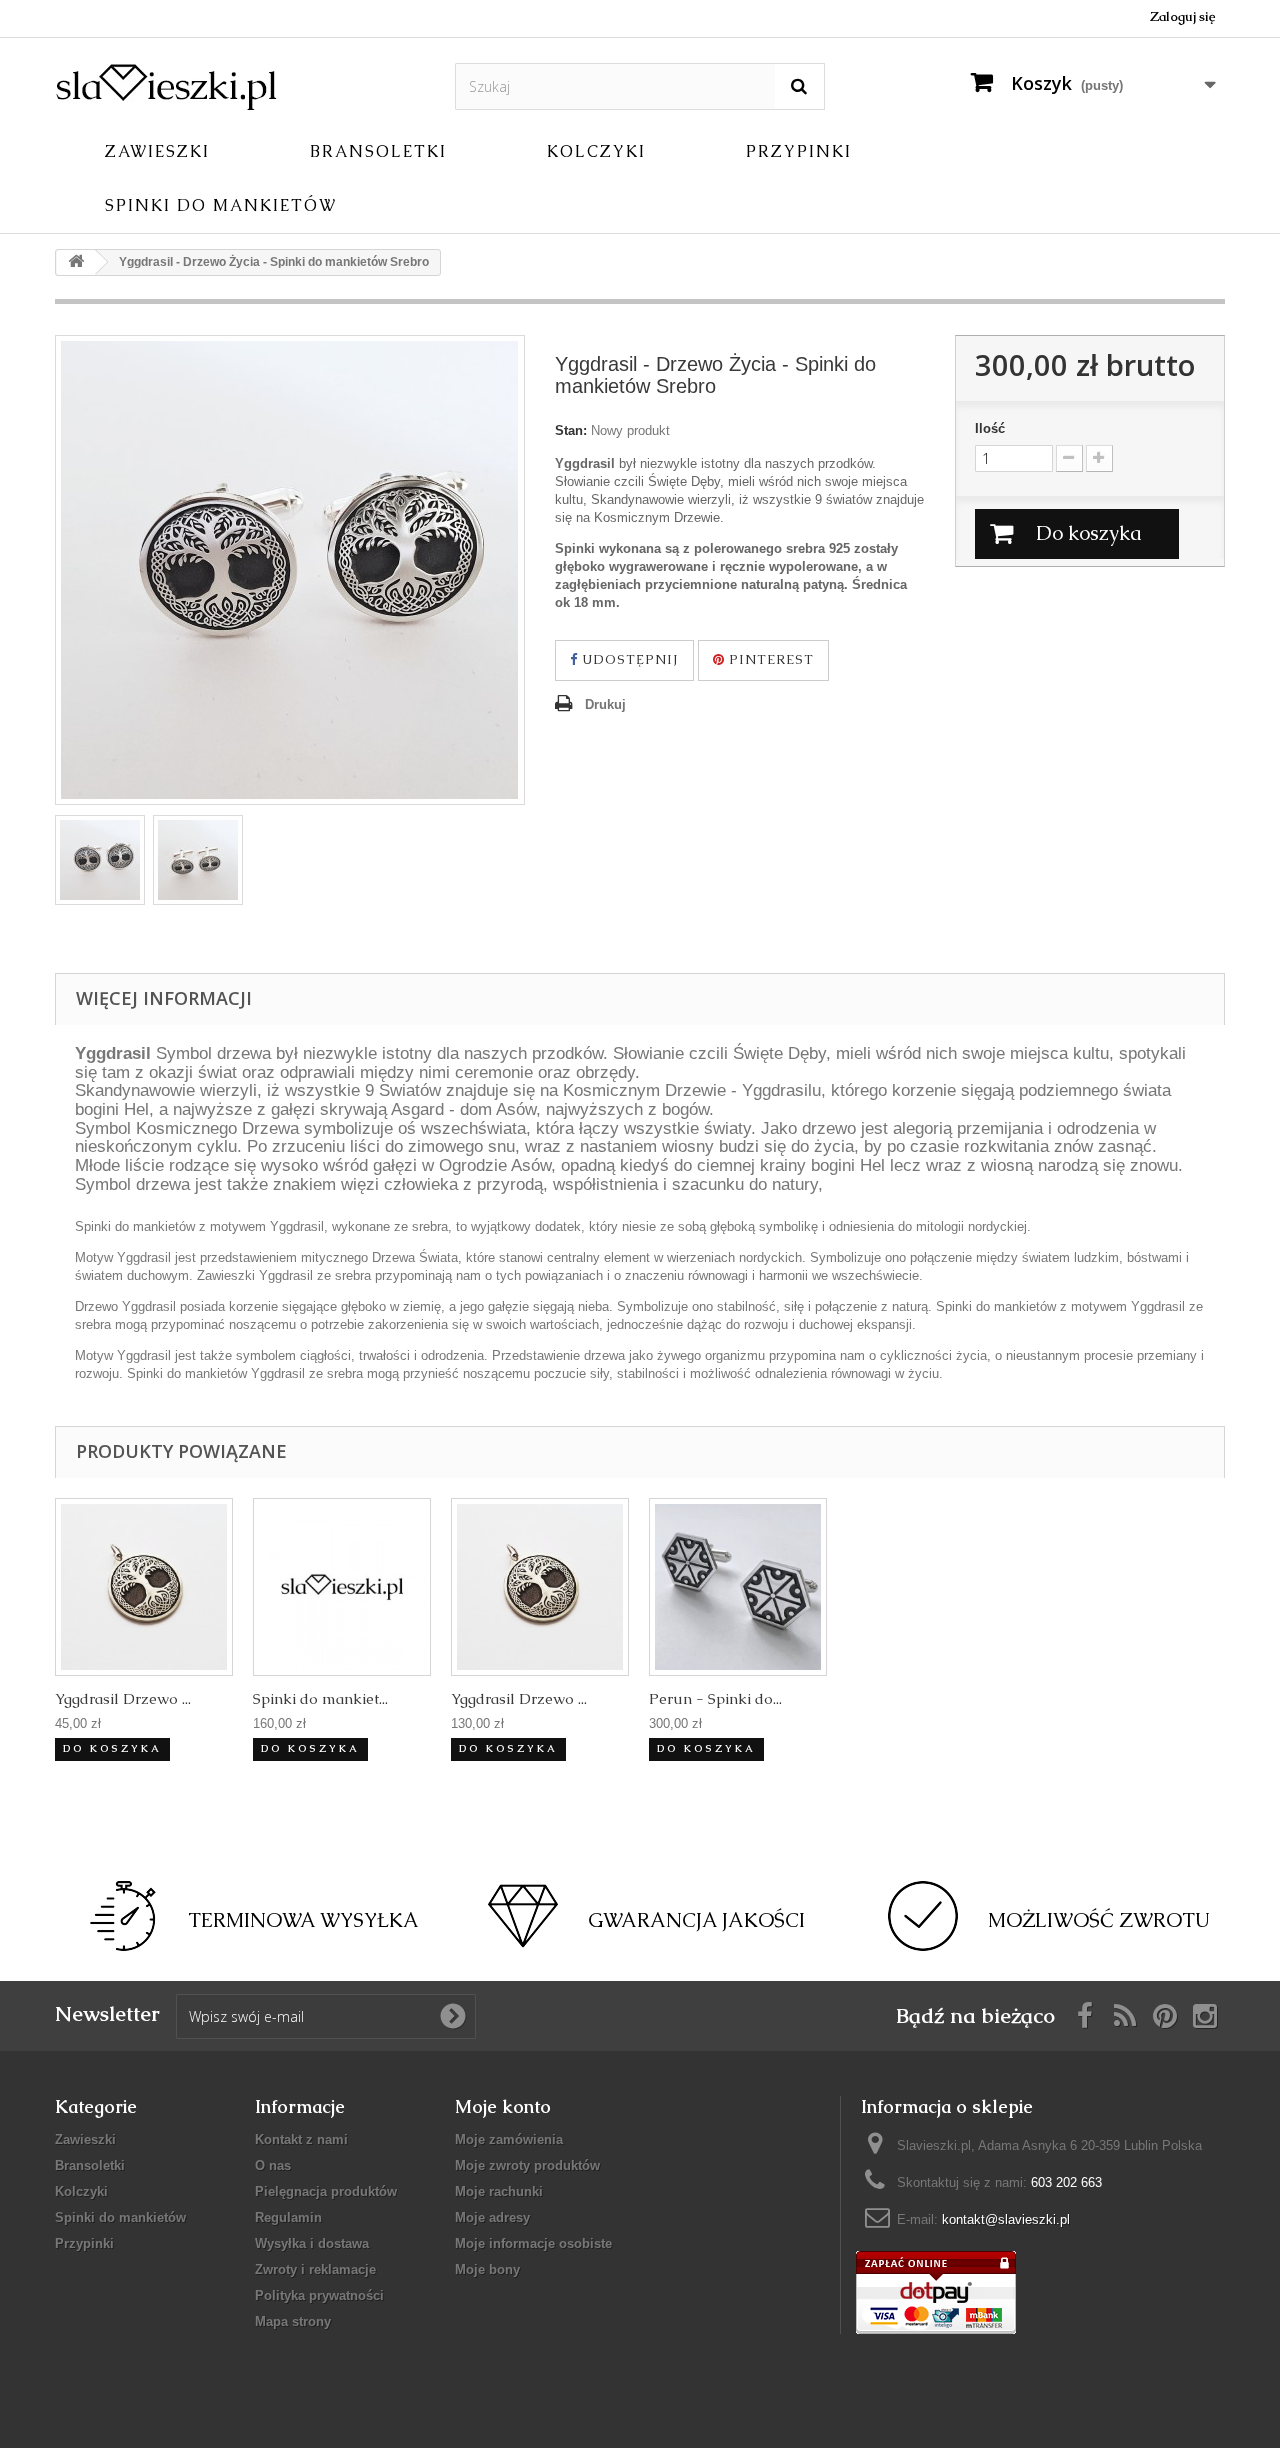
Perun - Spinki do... (715, 1699)
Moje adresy (492, 2217)
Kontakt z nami (301, 2139)
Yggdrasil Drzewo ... (123, 1699)
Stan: (571, 430)
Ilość (990, 428)
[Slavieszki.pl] (240, 86)
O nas (273, 2165)
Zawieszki (157, 151)
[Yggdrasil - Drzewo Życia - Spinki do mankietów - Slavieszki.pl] (100, 860)
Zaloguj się (1182, 16)
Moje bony (487, 2269)
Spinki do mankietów (221, 205)
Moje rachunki (499, 2191)
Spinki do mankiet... (320, 1699)
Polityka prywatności (319, 2295)
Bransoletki (378, 151)
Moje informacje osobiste (533, 2243)
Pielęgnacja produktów (326, 2191)
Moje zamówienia (509, 2139)
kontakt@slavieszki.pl (1006, 2219)
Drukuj (605, 704)
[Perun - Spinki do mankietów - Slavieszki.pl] (738, 1587)
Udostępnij (628, 659)
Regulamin (288, 2217)
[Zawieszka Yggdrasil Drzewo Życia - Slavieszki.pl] (144, 1587)
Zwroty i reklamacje (315, 2269)
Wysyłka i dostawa (312, 2243)
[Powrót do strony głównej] (76, 262)
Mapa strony (293, 2321)
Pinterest (769, 659)
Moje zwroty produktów (527, 2165)
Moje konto (503, 2106)
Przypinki (799, 151)
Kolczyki (596, 151)
